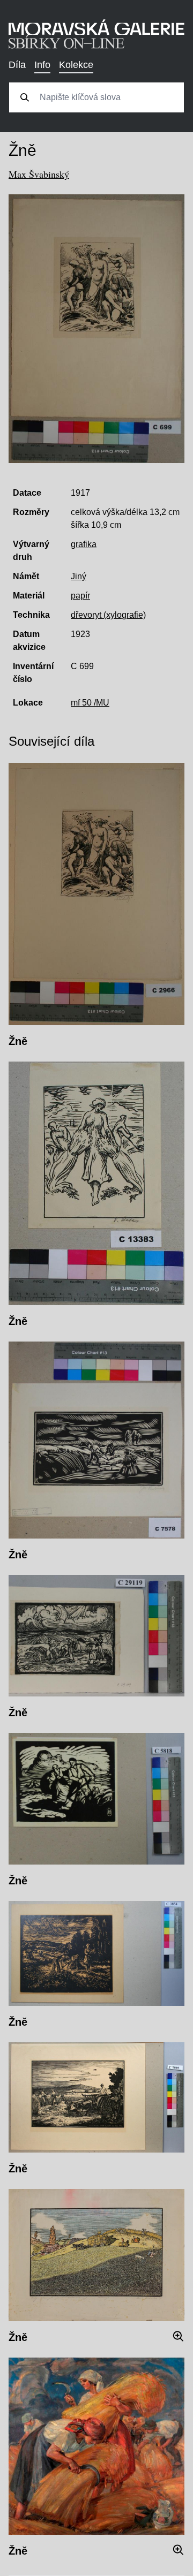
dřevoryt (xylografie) (108, 615)
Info (42, 65)
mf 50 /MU (90, 703)
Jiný (79, 576)
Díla (17, 65)
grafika (84, 544)
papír (80, 596)
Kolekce (76, 65)
